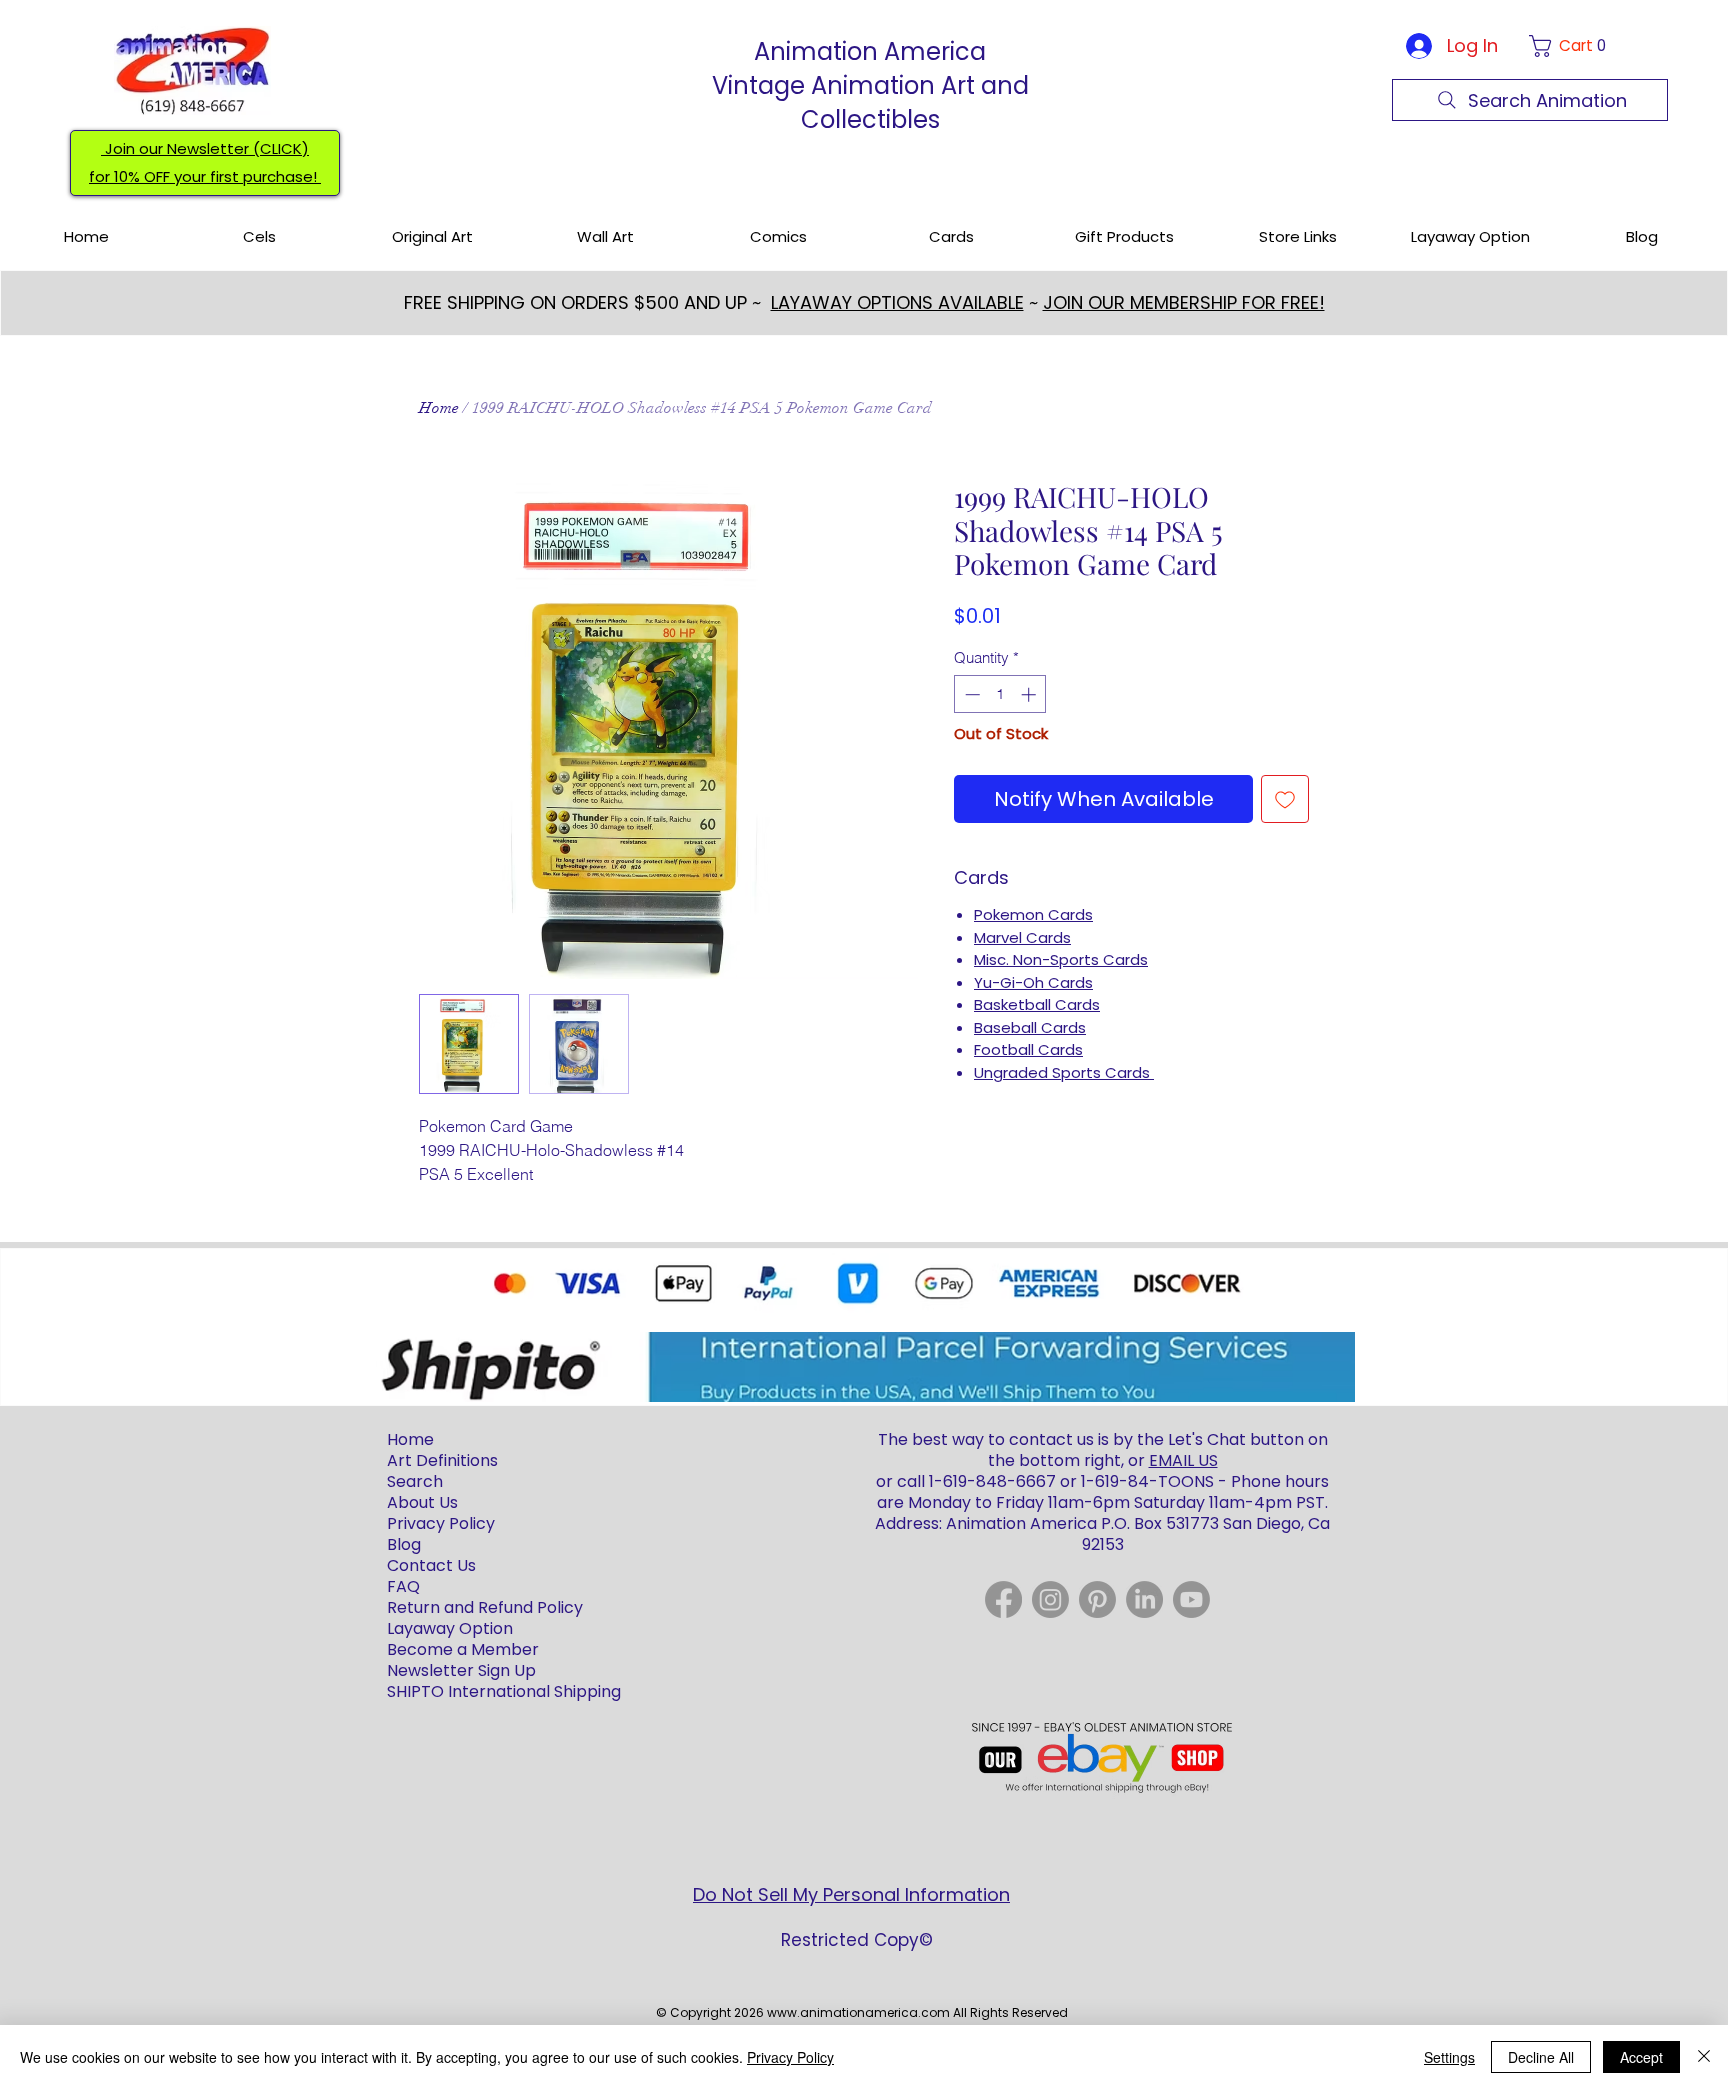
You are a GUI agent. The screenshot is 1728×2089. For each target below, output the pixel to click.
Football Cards (1028, 1049)
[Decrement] (970, 694)
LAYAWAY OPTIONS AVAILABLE (897, 302)
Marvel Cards (1022, 937)
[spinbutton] (1000, 694)
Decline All (1541, 2057)
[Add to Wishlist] (1285, 799)
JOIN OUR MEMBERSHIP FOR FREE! (1184, 302)
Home (439, 408)
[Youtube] (1191, 1599)
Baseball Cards (1030, 1027)
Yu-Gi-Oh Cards (1033, 982)
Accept (1641, 2057)
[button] (1571, 46)
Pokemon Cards (1033, 914)
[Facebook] (1003, 1599)
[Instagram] (1050, 1599)
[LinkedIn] (1144, 1599)
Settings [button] (1449, 2057)
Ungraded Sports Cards (1064, 1072)
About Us (422, 1502)
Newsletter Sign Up (461, 1670)
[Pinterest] (1097, 1599)
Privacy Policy (790, 2057)
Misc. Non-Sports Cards (1061, 959)
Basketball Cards (1037, 1004)
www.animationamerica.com (858, 2012)
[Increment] (1030, 694)
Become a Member (463, 1649)
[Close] (1704, 2057)
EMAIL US (1183, 1460)
